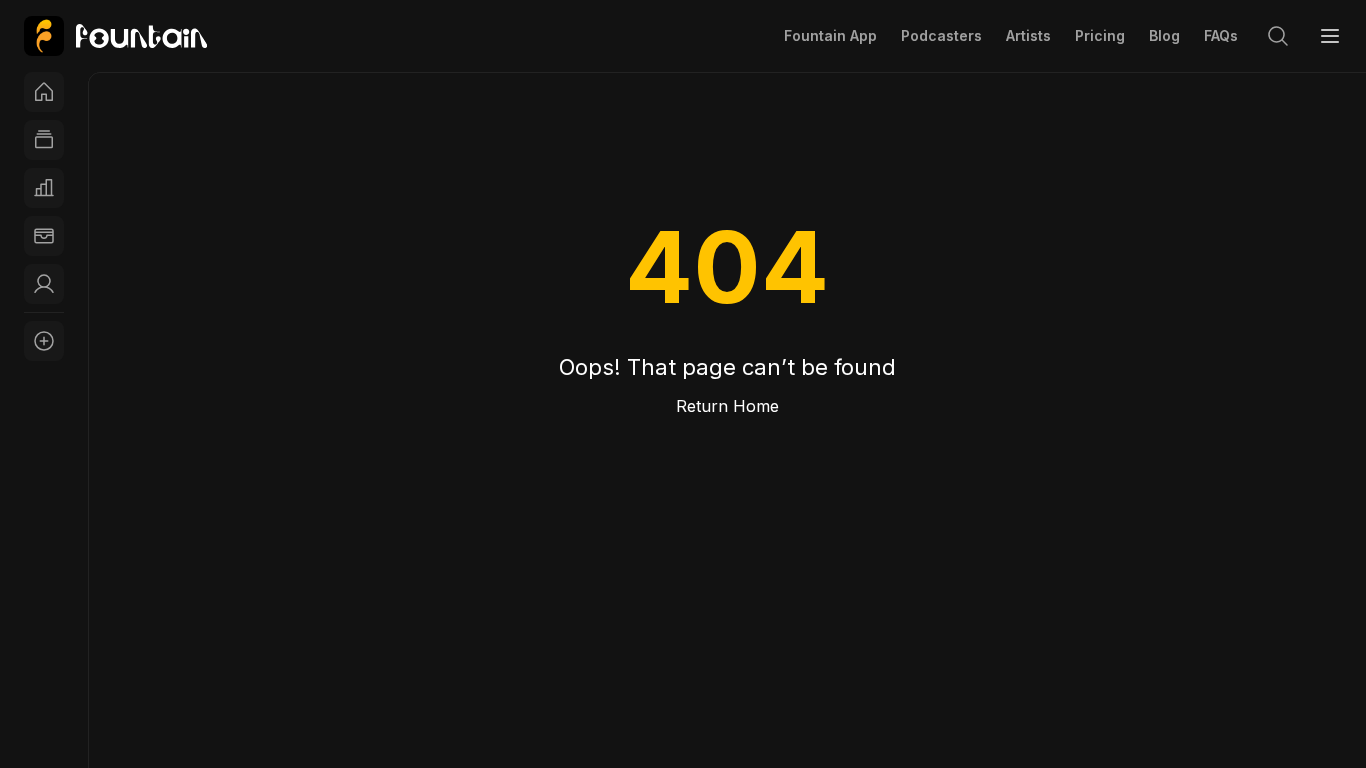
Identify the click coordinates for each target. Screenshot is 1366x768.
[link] (115, 36)
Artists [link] (1028, 35)
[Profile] (44, 284)
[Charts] (44, 188)
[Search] (1278, 36)
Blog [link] (1164, 35)
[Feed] (44, 140)
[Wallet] (44, 236)
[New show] (44, 341)
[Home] (44, 92)
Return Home (727, 406)
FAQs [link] (1221, 35)
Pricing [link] (1100, 35)
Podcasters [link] (941, 35)
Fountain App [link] (830, 35)
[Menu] (1330, 36)
